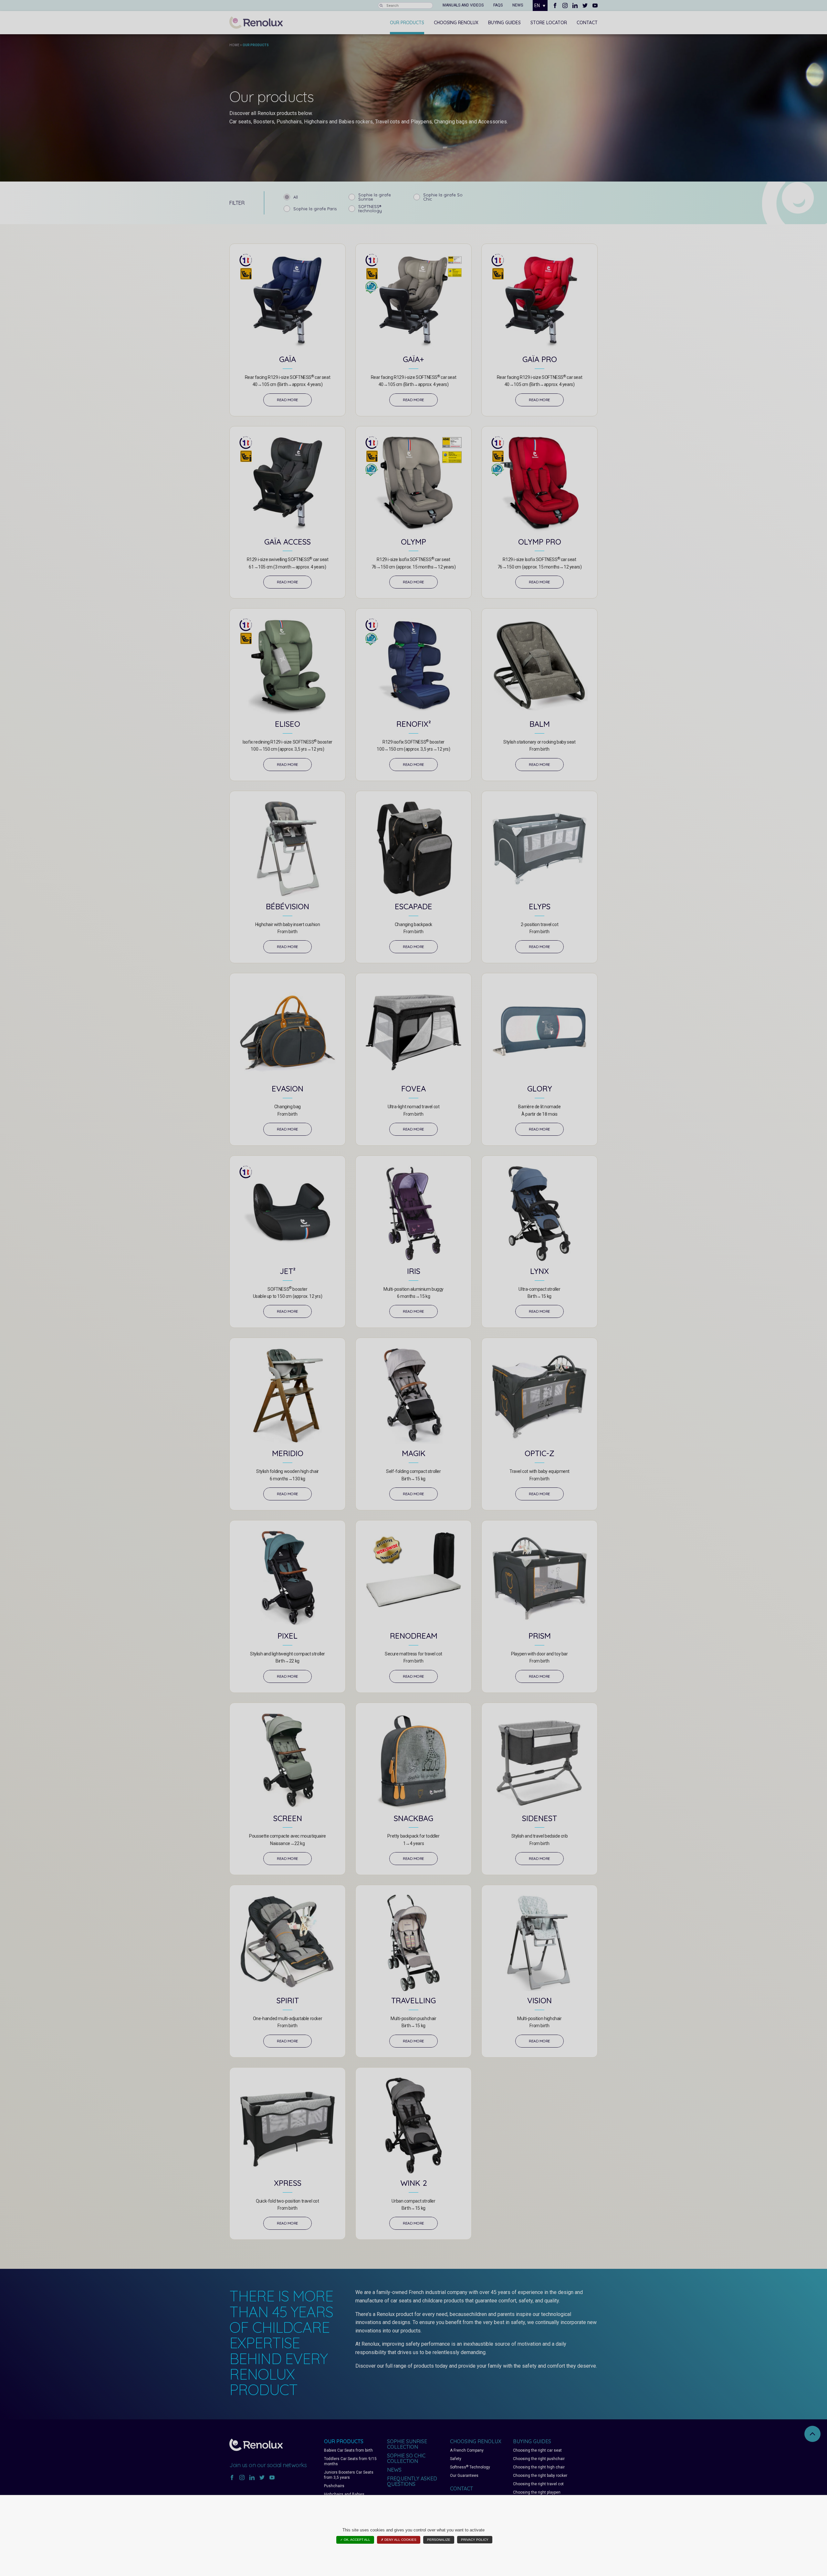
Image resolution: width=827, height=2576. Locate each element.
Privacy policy (475, 2540)
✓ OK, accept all (355, 2540)
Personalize (439, 2540)
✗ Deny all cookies (399, 2540)
